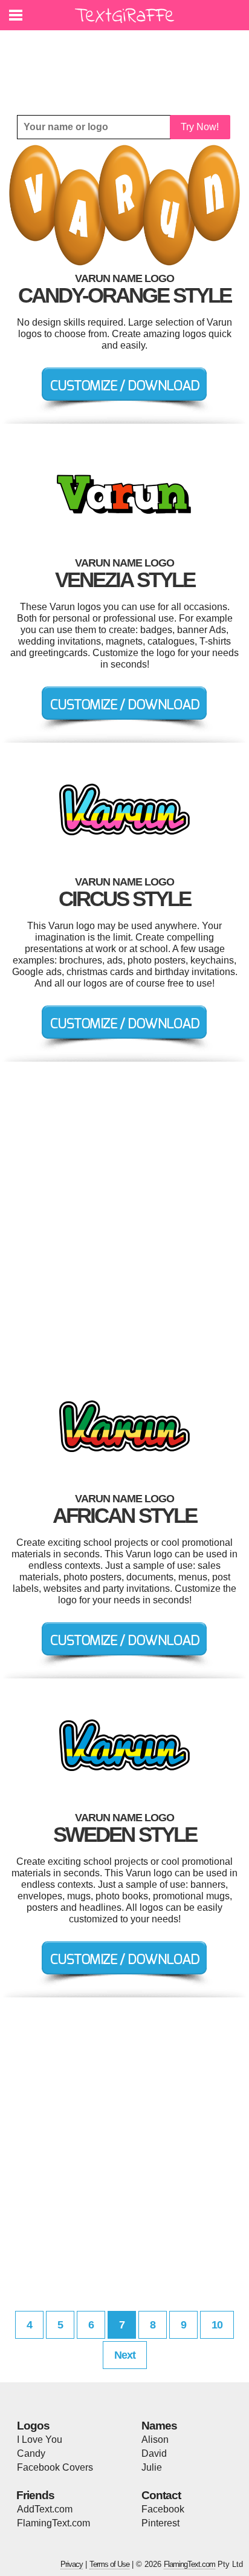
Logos (33, 2426)
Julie (152, 2467)
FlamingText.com (53, 2523)
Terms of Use (109, 2564)
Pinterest (160, 2523)
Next (125, 2355)
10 (217, 2325)
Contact (161, 2495)
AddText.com (45, 2509)
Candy (31, 2453)
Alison (155, 2440)
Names (159, 2426)
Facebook (163, 2509)
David (154, 2453)
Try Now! (200, 127)
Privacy (72, 2564)
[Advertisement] (128, 64)
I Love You (40, 2440)
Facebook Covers (55, 2467)
